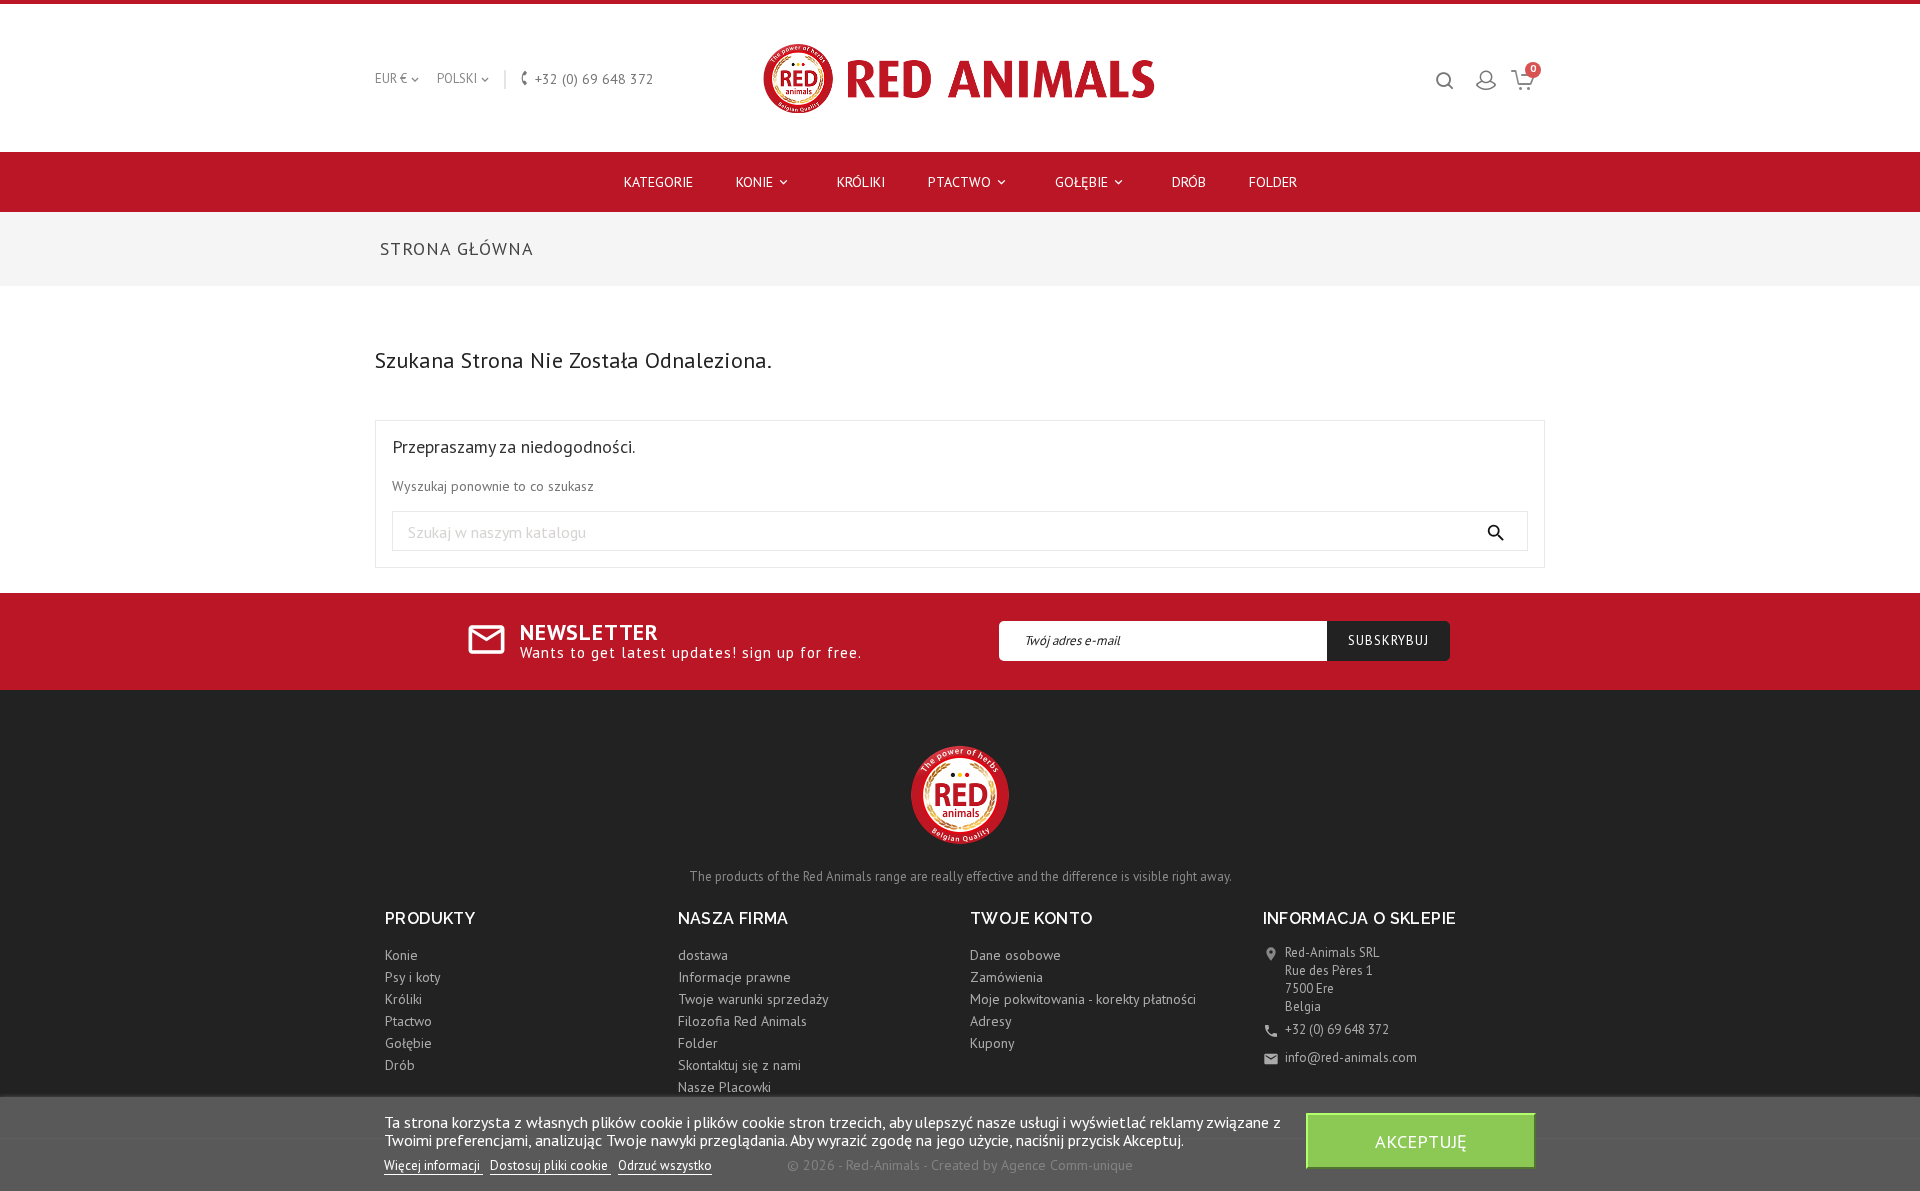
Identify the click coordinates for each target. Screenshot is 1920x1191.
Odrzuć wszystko (665, 1165)
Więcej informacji (433, 1165)
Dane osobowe (1015, 955)
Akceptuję (1421, 1141)
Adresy (991, 1021)
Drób (1189, 182)
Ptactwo (968, 182)
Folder (1273, 182)
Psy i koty (413, 977)
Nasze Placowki (724, 1087)
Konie (763, 182)
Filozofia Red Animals (742, 1021)
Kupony (992, 1043)
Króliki (861, 182)
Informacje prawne (734, 977)
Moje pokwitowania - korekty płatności (1083, 999)
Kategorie (658, 182)
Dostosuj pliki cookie (550, 1165)
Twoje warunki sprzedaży (753, 999)
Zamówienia (1006, 977)
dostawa (703, 955)
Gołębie (1090, 182)
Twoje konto (1031, 918)
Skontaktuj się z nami (739, 1065)
